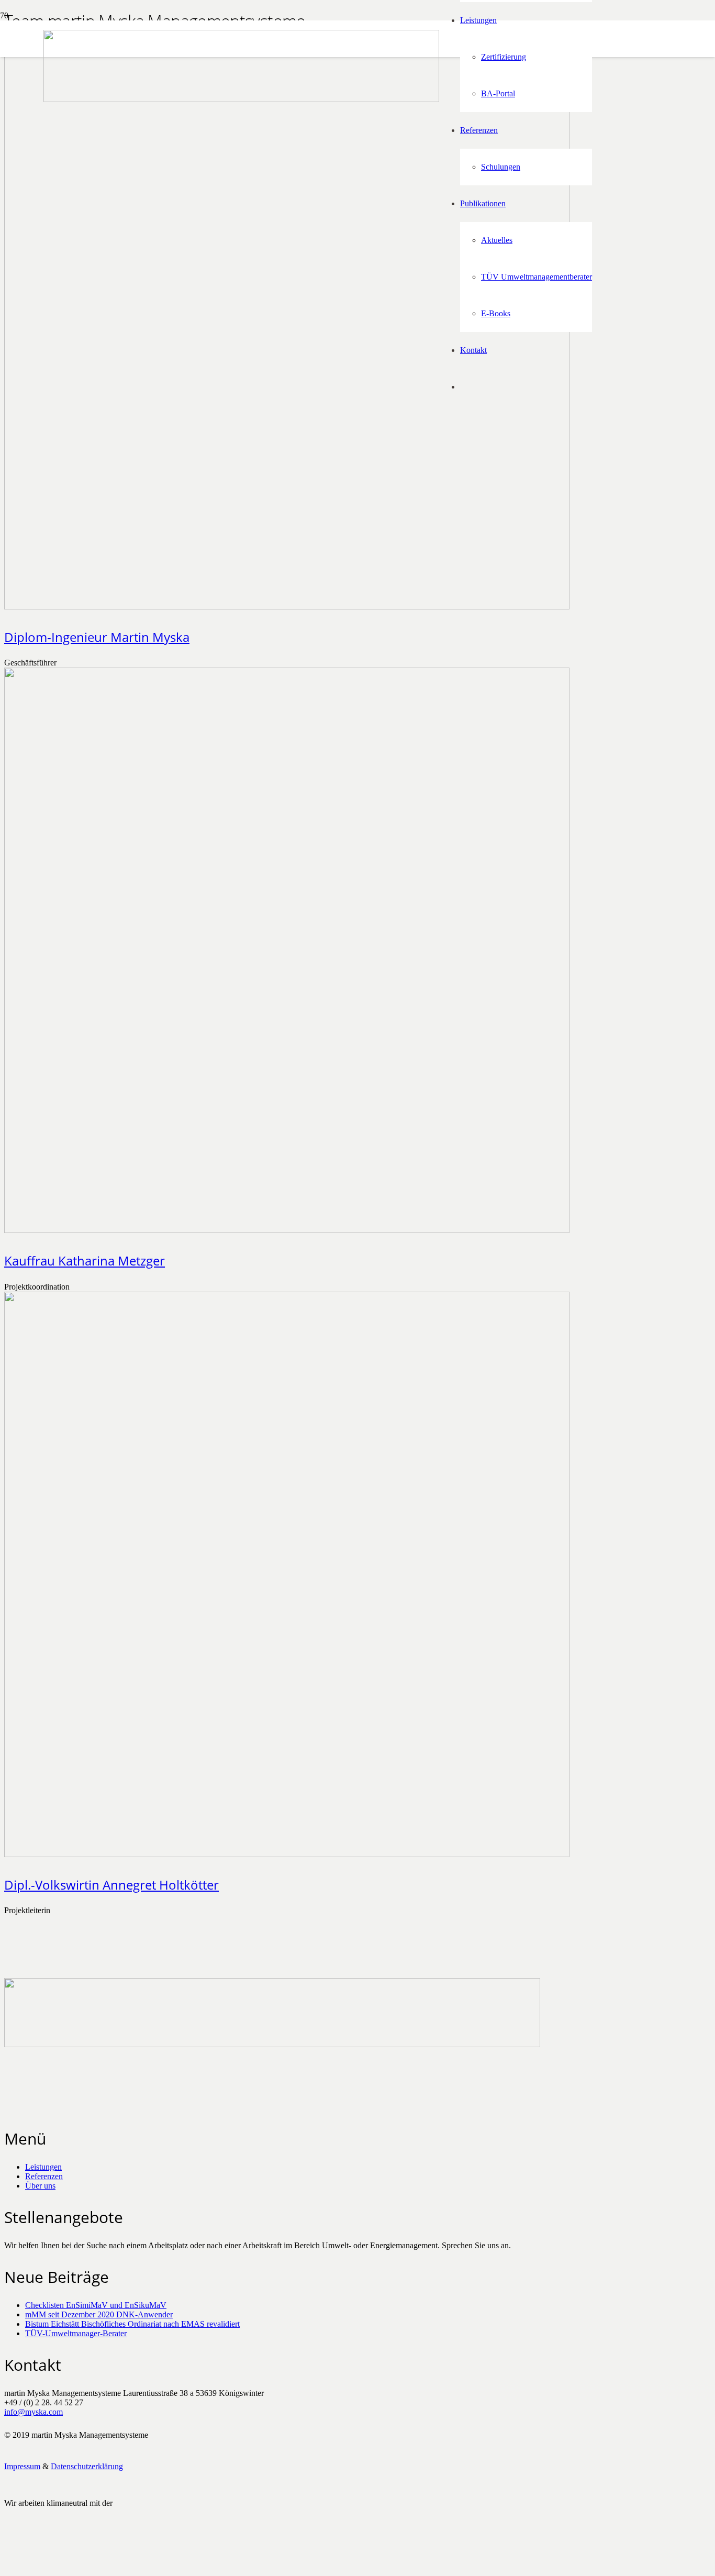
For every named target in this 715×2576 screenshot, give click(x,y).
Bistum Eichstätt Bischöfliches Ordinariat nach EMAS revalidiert (132, 2324)
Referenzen (44, 2176)
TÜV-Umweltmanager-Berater (76, 2333)
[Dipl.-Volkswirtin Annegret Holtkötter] (287, 1854)
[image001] (35, 2567)
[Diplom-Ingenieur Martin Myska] (287, 607)
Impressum (22, 2466)
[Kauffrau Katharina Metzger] (287, 1230)
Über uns (40, 2186)
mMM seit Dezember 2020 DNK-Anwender (99, 2314)
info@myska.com (33, 2412)
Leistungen (43, 2167)
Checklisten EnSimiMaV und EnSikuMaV (96, 2305)
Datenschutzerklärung (87, 2466)
